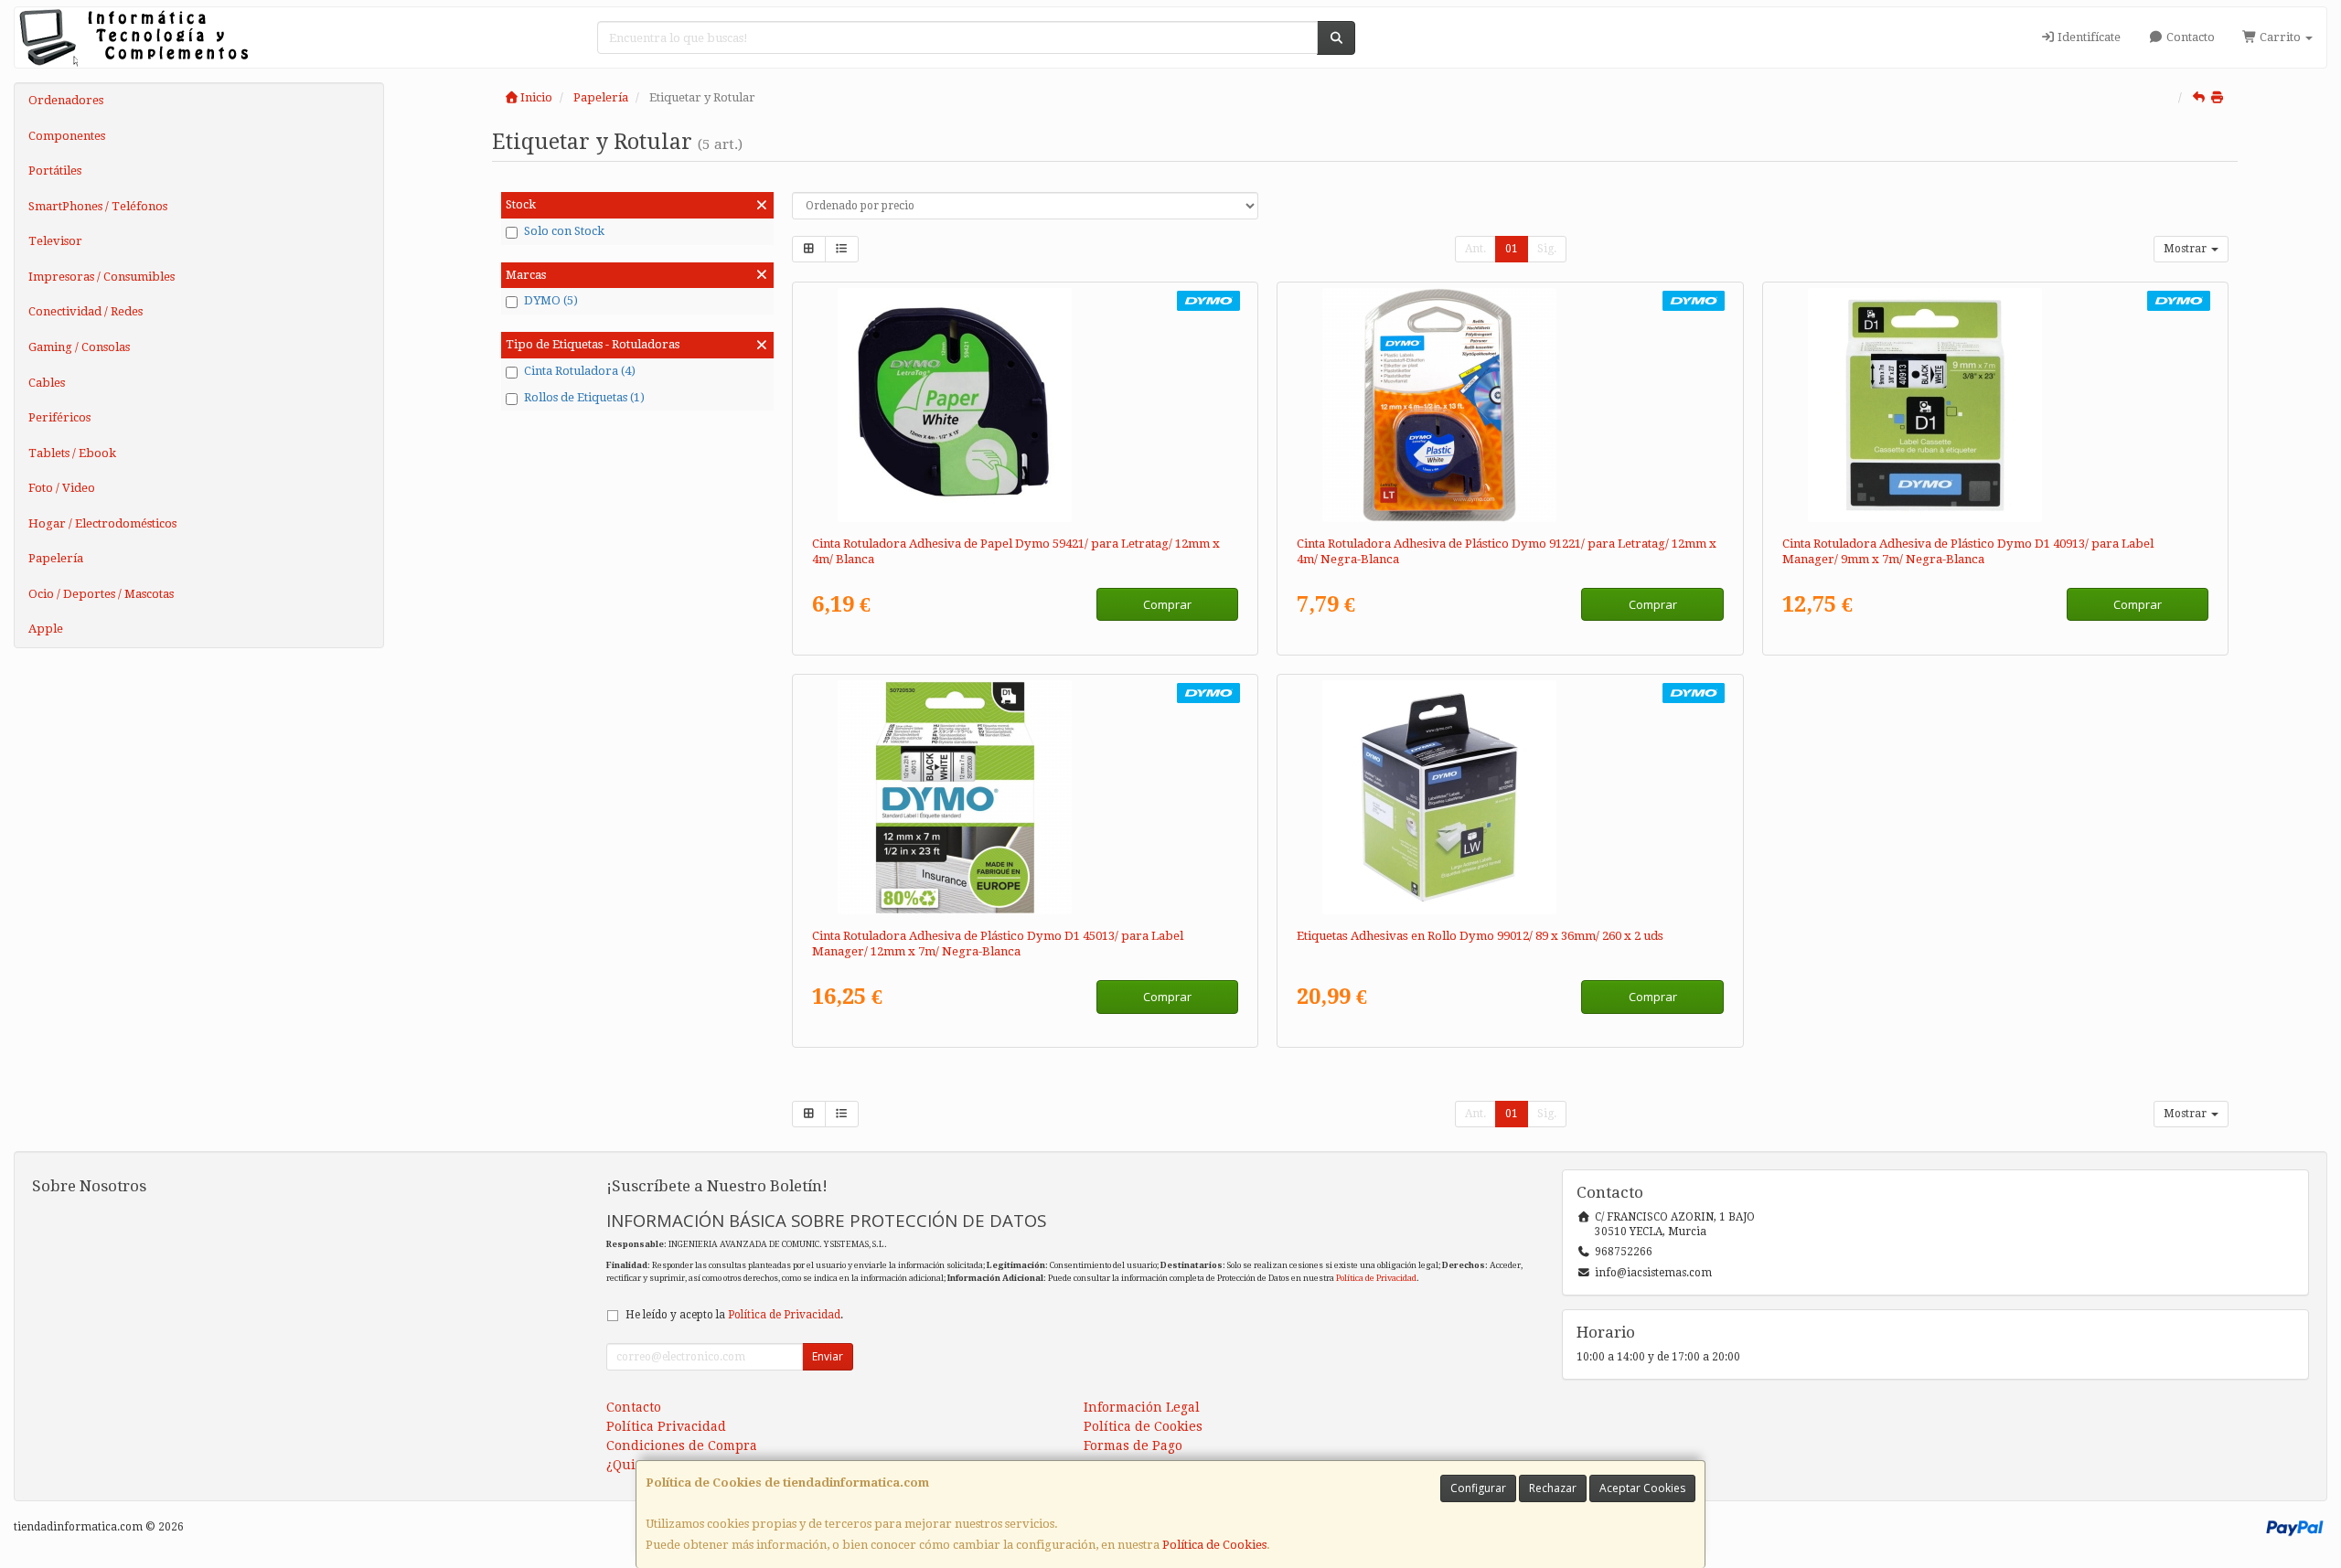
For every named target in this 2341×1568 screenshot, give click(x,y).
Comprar (1167, 604)
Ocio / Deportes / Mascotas (101, 594)
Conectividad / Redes (86, 311)
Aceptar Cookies (1642, 1488)
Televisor (55, 241)
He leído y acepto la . (734, 1315)
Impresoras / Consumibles (102, 277)
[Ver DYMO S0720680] (1995, 405)
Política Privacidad (666, 1426)
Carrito (2280, 37)
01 (1512, 249)
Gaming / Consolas (79, 347)
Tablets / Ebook (72, 453)
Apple (46, 629)
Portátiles (55, 171)
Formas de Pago (1133, 1445)
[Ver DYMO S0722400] (1510, 797)
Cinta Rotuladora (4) (580, 371)
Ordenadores (66, 100)
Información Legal (1142, 1407)
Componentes (67, 136)
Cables (47, 383)
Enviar (828, 1356)
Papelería (56, 558)
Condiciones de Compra (682, 1445)
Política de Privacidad (1376, 1278)
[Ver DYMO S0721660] (1510, 405)
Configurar (1478, 1488)
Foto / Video (62, 488)
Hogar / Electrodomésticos (102, 523)
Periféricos (59, 417)
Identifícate (2088, 37)
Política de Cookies (1214, 1545)
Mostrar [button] (2186, 249)
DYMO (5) (551, 300)
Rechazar (1553, 1488)
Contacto (2189, 37)
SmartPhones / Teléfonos (98, 206)
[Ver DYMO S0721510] (1025, 405)
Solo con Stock (564, 231)
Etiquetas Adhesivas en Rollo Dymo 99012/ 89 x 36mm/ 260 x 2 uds (1480, 936)
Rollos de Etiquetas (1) (584, 397)
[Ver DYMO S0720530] (1025, 797)
